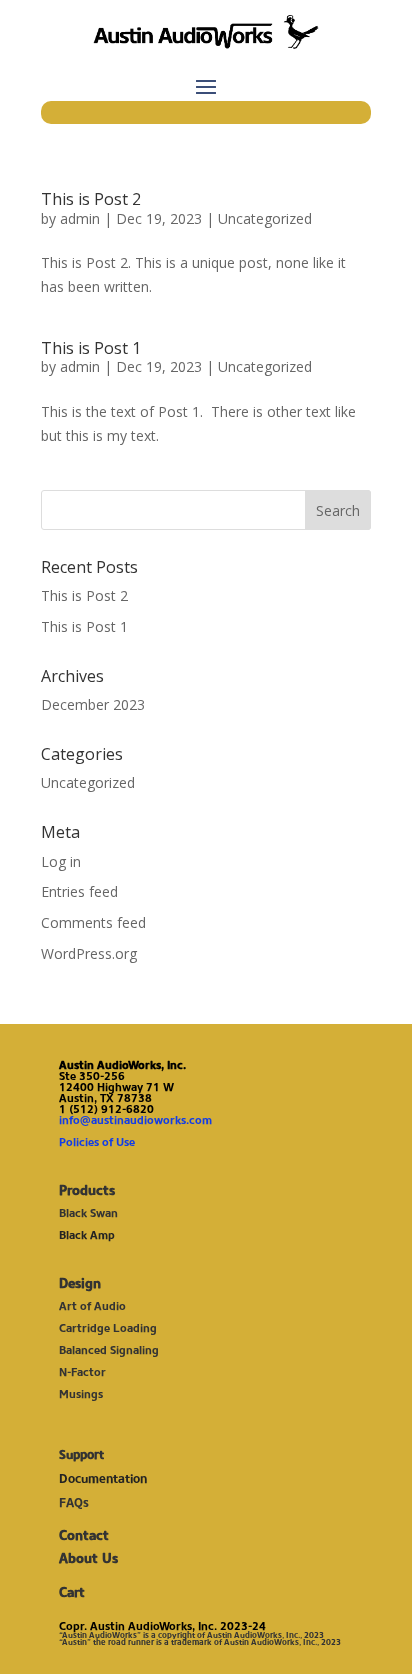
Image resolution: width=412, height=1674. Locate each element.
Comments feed (93, 922)
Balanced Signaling (109, 1350)
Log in (61, 861)
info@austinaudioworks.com (135, 1120)
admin (80, 218)
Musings (81, 1394)
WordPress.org (89, 953)
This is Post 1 (91, 348)
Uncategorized (265, 218)
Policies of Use (97, 1142)
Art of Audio (92, 1306)
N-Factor (82, 1372)
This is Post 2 (91, 199)
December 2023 (93, 704)
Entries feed (79, 891)
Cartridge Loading (108, 1328)
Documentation (103, 1478)
